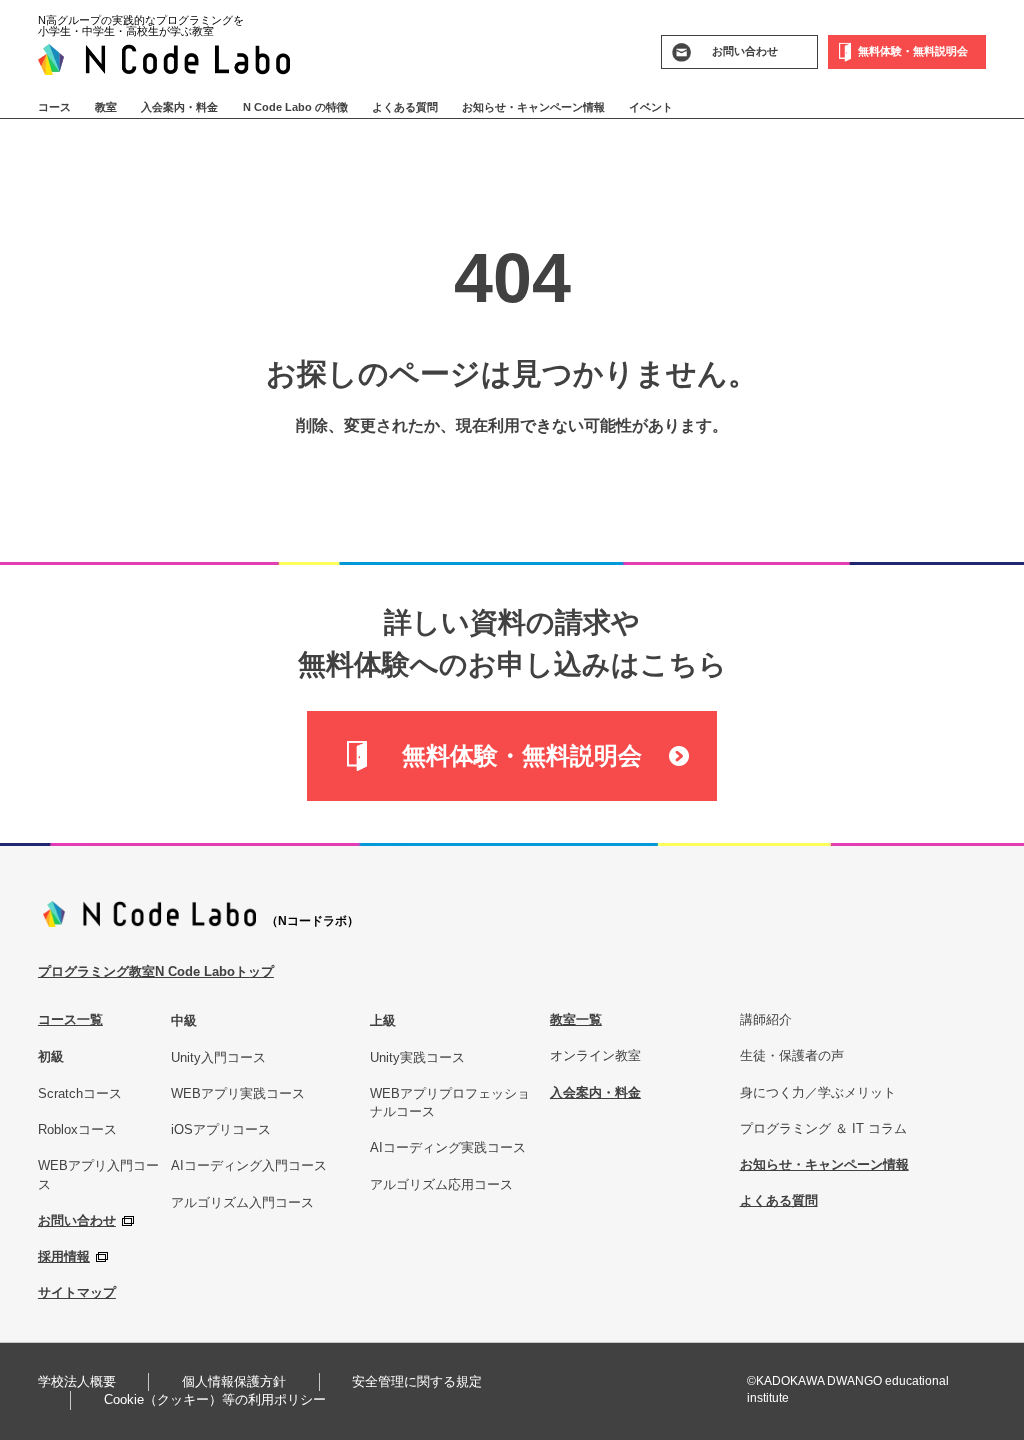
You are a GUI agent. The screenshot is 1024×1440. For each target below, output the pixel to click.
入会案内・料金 (179, 107)
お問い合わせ (77, 1220)
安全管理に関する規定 (417, 1381)
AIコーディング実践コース (448, 1147)
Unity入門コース (218, 1057)
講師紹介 (766, 1019)
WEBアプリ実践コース (238, 1093)
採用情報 (64, 1256)
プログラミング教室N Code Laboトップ (156, 971)
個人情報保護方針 (234, 1381)
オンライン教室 (595, 1055)
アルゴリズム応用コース (441, 1184)
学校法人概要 (77, 1381)
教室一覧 (576, 1019)
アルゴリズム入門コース (242, 1202)
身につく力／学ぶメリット (818, 1092)
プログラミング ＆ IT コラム (823, 1128)
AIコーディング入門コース (249, 1165)
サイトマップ (77, 1292)
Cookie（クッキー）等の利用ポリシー (215, 1399)
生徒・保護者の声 (792, 1055)
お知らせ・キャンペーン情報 (533, 107)
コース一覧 (70, 1019)
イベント (651, 107)
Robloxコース (77, 1129)
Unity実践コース (417, 1057)
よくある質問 (405, 107)
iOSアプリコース (221, 1129)
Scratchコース (80, 1093)
